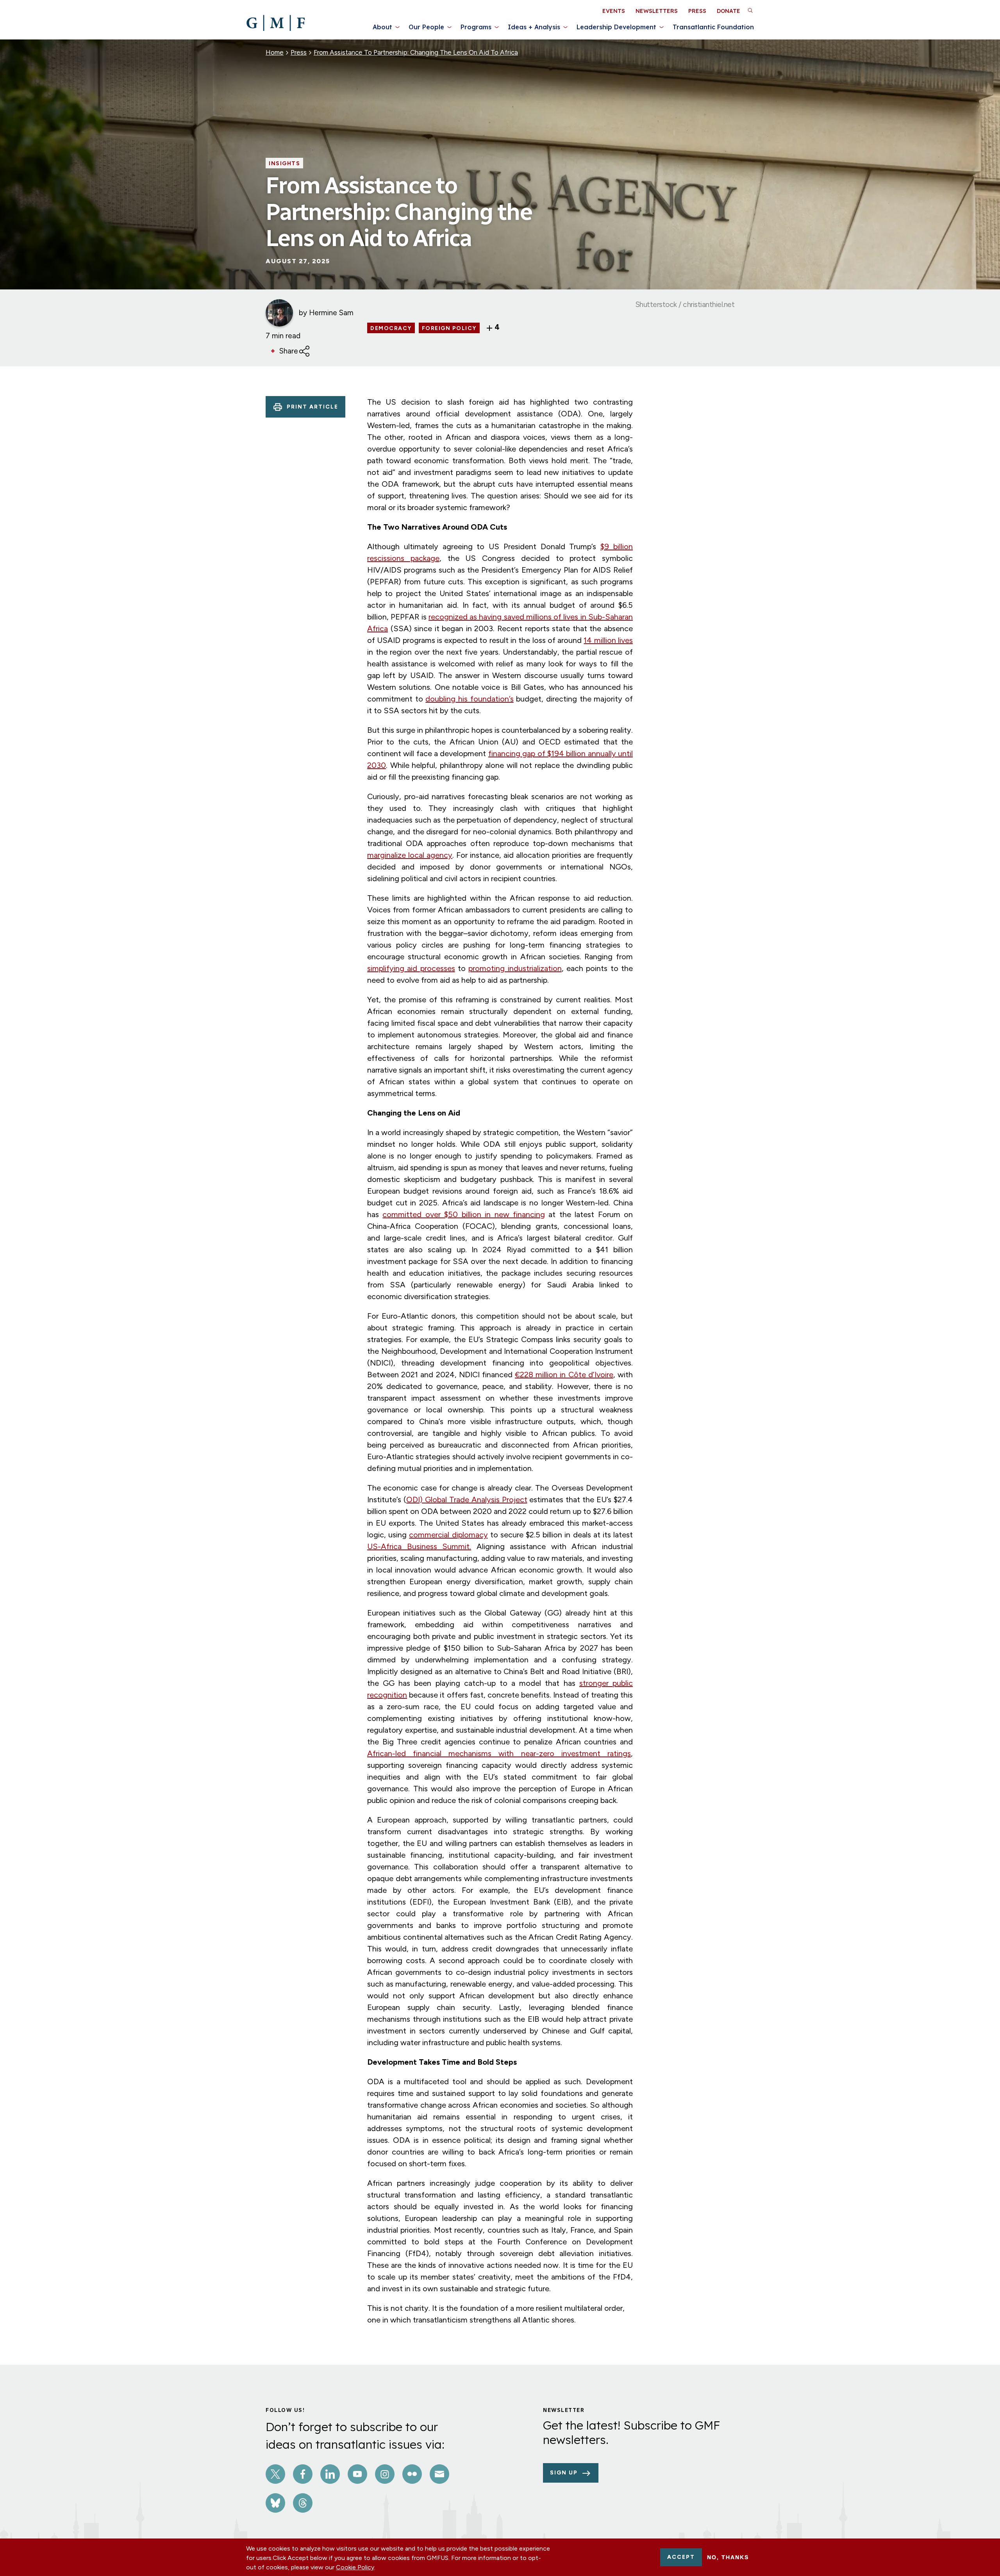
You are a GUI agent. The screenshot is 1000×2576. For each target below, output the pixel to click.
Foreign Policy (449, 328)
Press (697, 11)
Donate (729, 11)
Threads (303, 2503)
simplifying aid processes (411, 968)
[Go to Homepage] (276, 23)
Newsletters (657, 11)
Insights (284, 164)
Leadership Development (616, 27)
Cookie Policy (355, 2567)
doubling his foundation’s (469, 699)
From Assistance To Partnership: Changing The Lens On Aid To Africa (416, 52)
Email (439, 2474)
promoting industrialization (515, 968)
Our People (426, 27)
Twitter (275, 2474)
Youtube (357, 2474)
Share (289, 351)
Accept (681, 2557)
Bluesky (275, 2503)
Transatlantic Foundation (713, 27)
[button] (750, 10)
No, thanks (728, 2557)
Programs (476, 27)
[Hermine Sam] (279, 313)
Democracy (391, 328)
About (382, 27)
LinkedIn (330, 2474)
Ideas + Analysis (534, 27)
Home (275, 52)
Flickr (412, 2474)
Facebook (303, 2474)
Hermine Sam (331, 313)
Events (614, 11)
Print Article (312, 407)
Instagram (385, 2474)
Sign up (564, 2473)
